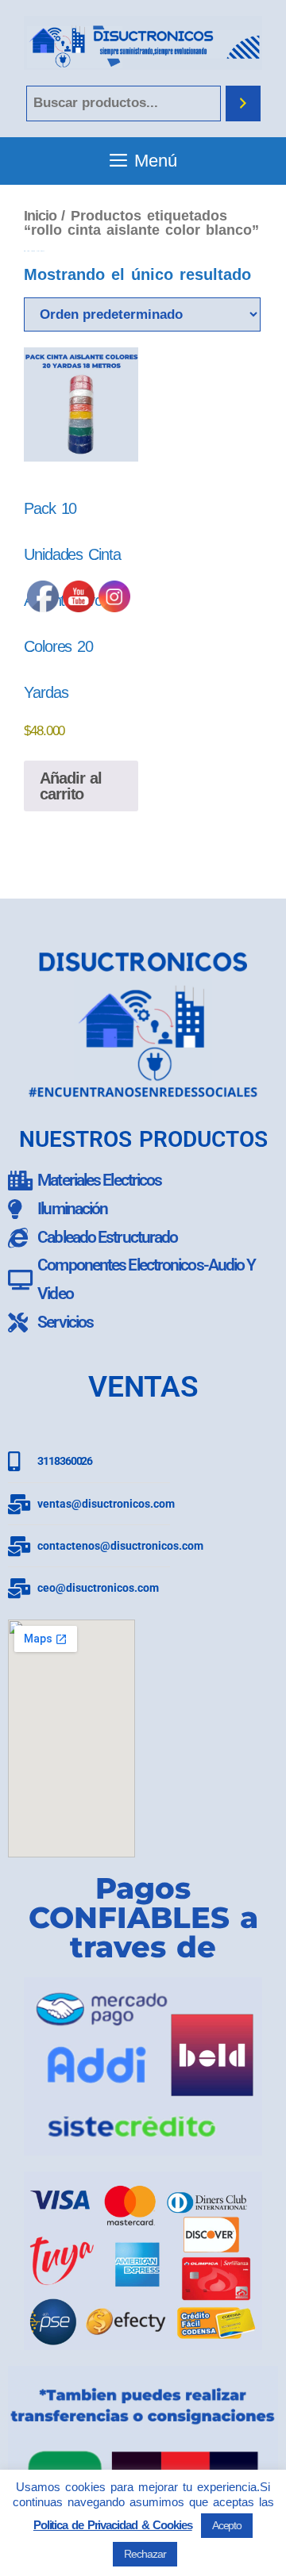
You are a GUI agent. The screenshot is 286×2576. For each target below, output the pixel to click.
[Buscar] (243, 103)
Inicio (40, 215)
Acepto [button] (227, 2525)
